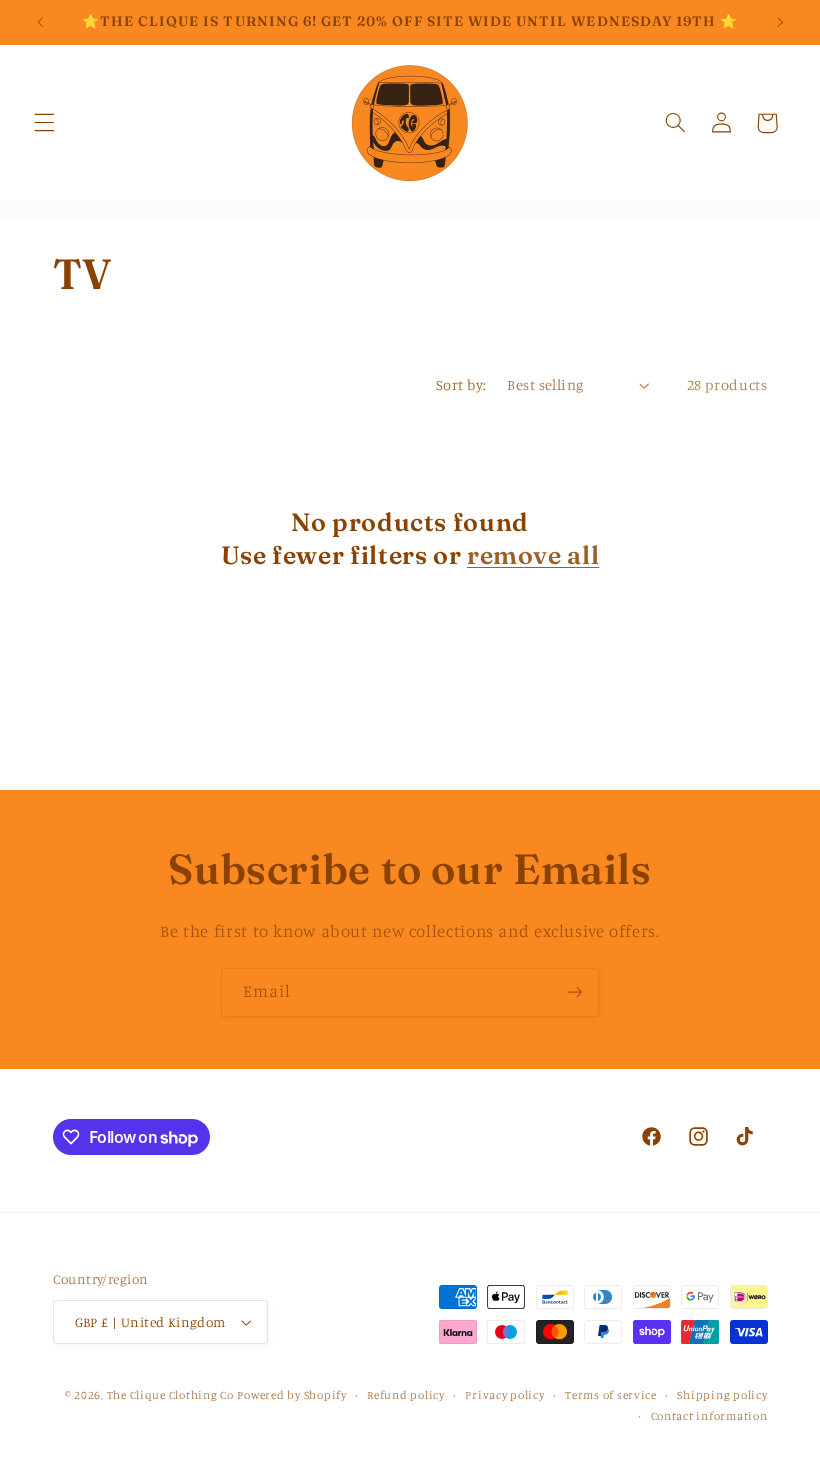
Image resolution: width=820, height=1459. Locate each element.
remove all (533, 554)
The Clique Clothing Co (170, 1395)
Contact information (709, 1416)
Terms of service (611, 1395)
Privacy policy (504, 1395)
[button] (44, 123)
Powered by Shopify (291, 1395)
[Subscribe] (575, 992)
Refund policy (406, 1395)
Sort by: (461, 384)
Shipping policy (722, 1395)
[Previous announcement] (40, 22)
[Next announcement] (780, 22)
